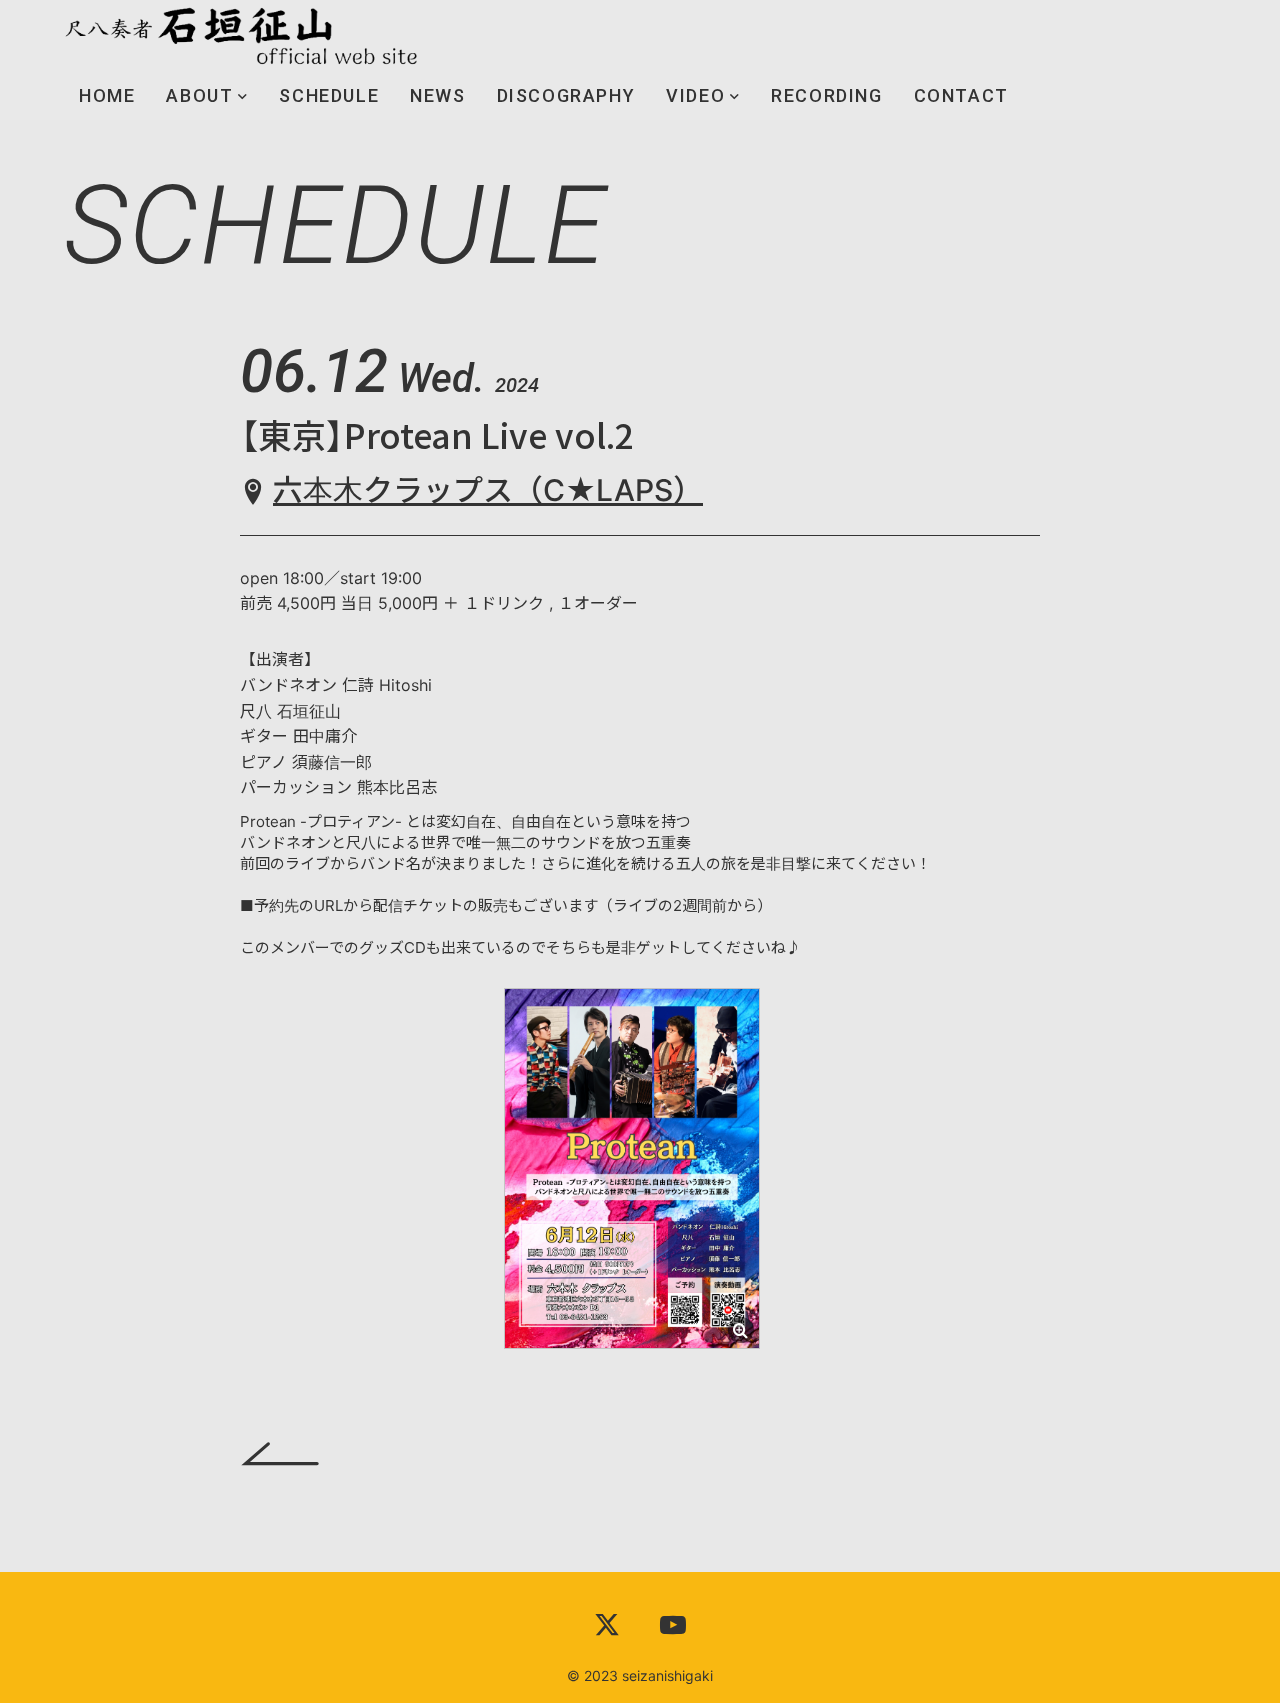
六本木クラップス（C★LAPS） (488, 490)
